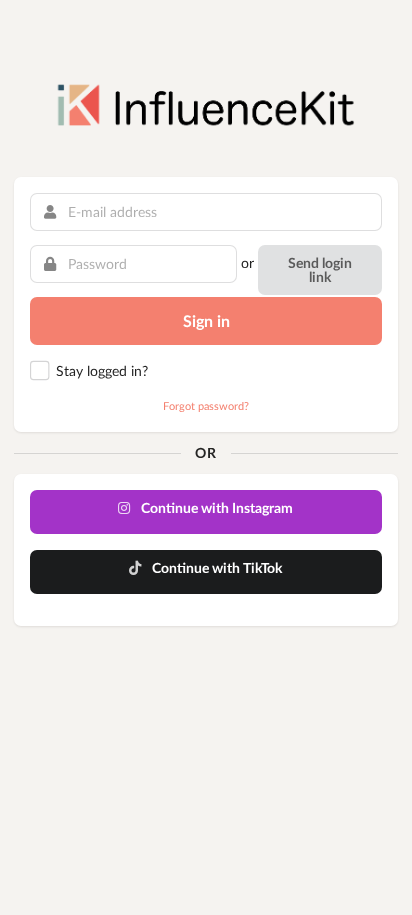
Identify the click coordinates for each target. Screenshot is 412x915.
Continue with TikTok (215, 567)
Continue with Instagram (215, 507)
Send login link (320, 269)
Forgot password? (206, 405)
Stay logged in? (102, 370)
